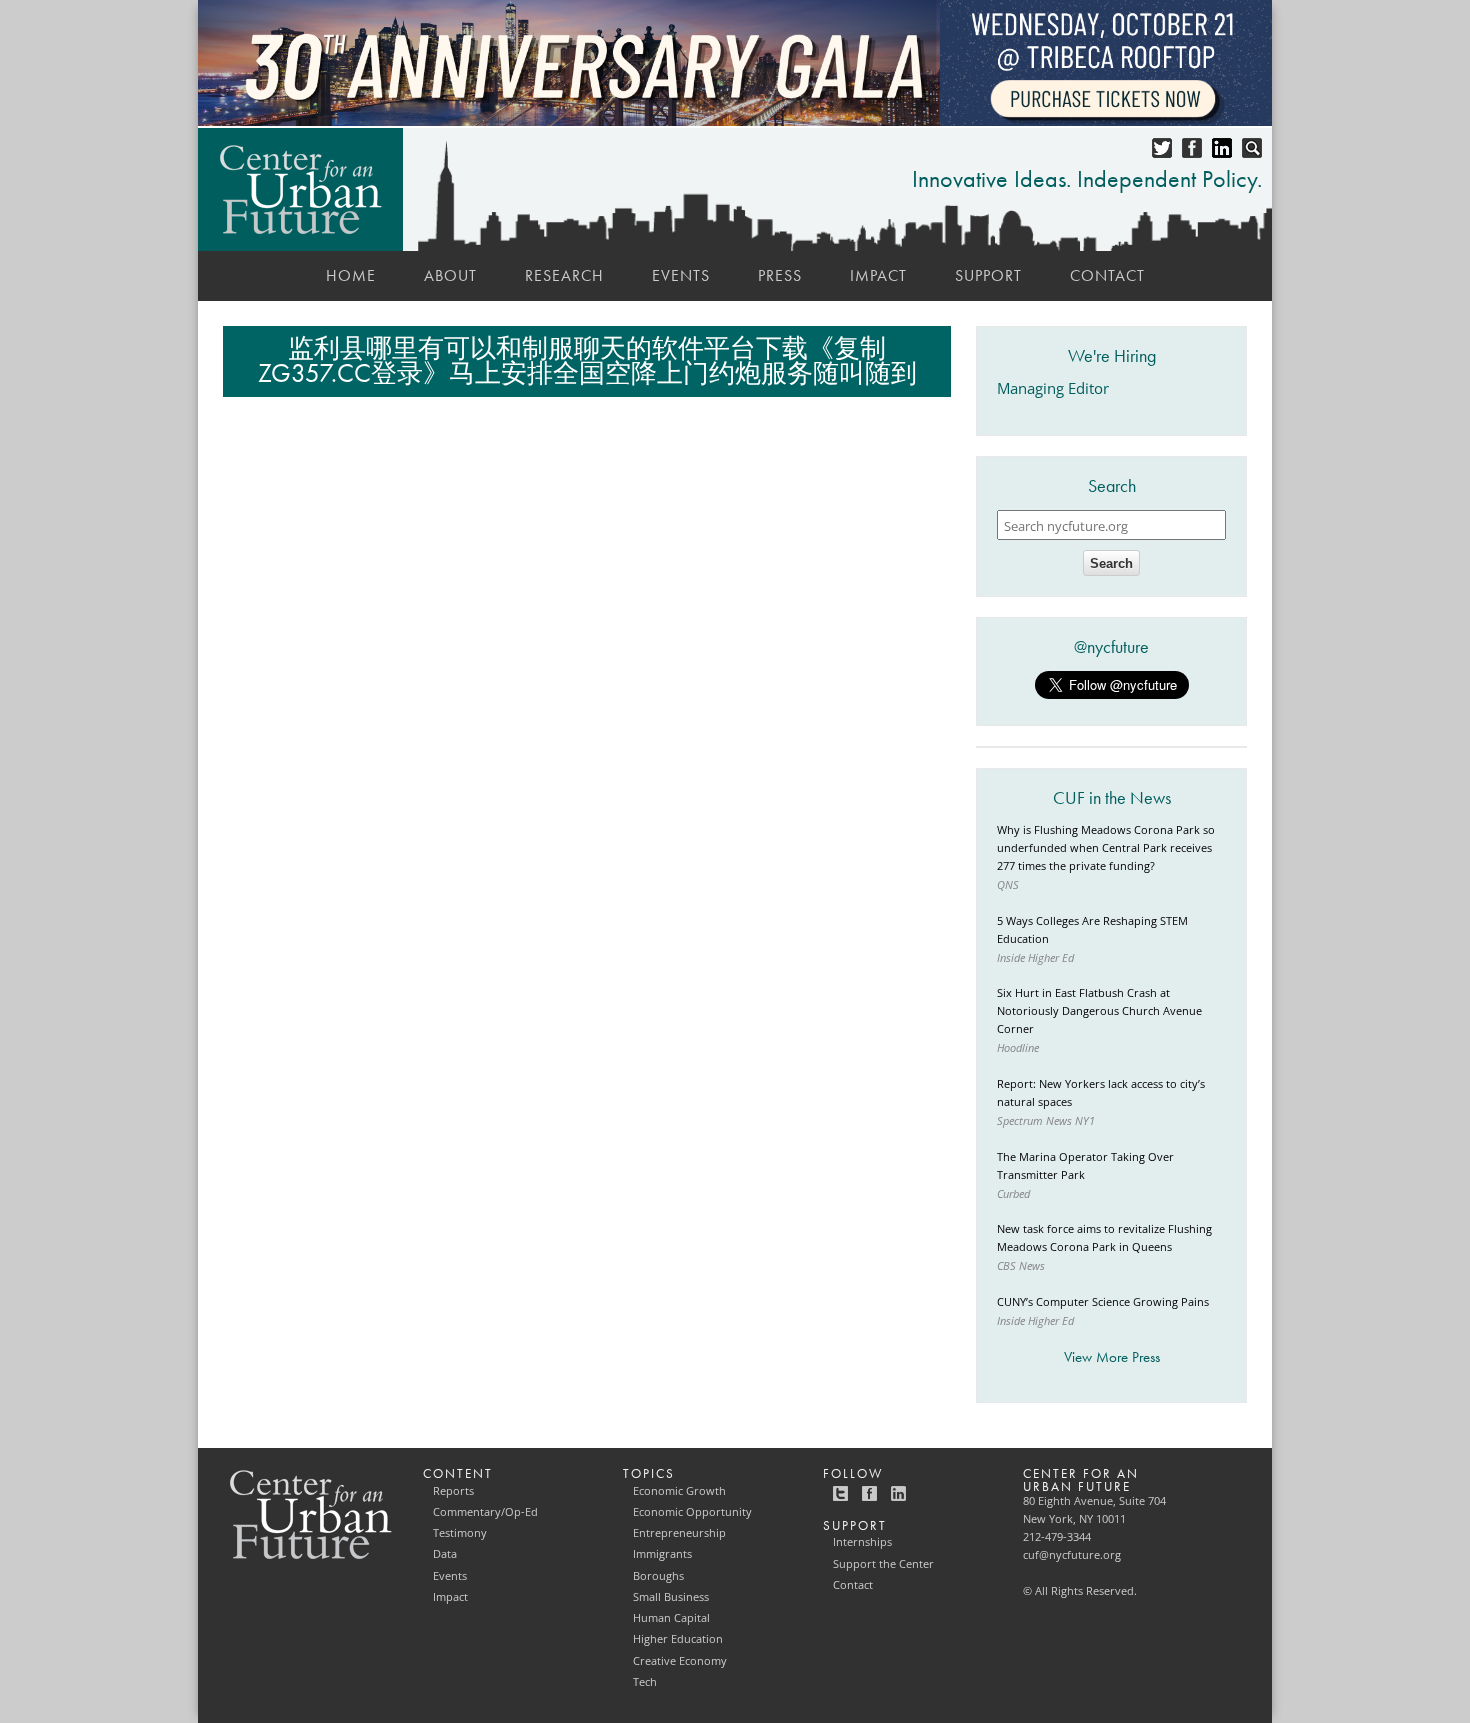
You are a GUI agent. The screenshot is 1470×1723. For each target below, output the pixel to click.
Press (780, 275)
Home (351, 275)
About (450, 275)
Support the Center (883, 1564)
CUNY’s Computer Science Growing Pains (1103, 1302)
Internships (862, 1542)
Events (681, 275)
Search (1111, 563)
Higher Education (678, 1639)
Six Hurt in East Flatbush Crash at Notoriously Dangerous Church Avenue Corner (1099, 1011)
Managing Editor (1053, 388)
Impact (878, 275)
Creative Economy (680, 1661)
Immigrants (662, 1554)
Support (988, 275)
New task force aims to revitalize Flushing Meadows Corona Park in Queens (1104, 1238)
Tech (645, 1682)
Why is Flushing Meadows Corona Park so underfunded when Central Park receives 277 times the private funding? (1106, 848)
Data (445, 1554)
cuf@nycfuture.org (1072, 1555)
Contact (1107, 275)
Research (564, 275)
